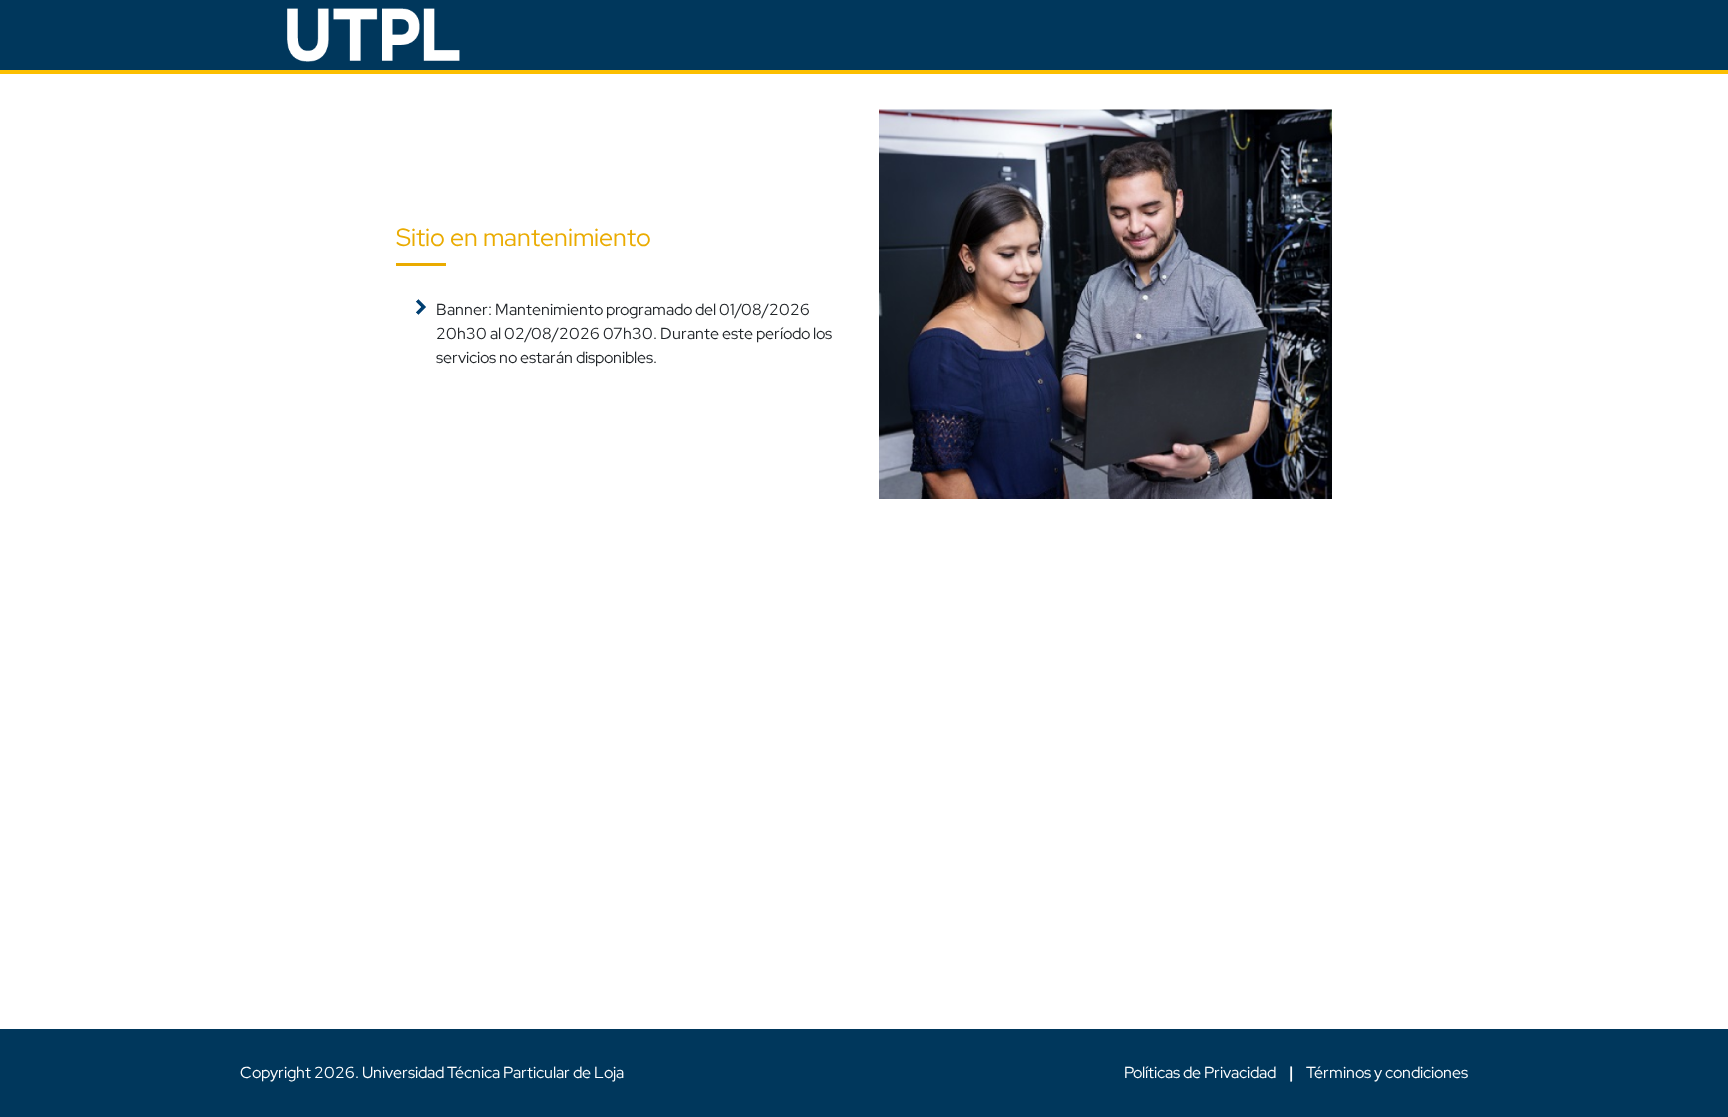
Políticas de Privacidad (1201, 1072)
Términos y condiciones (1387, 1072)
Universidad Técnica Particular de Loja (493, 1072)
